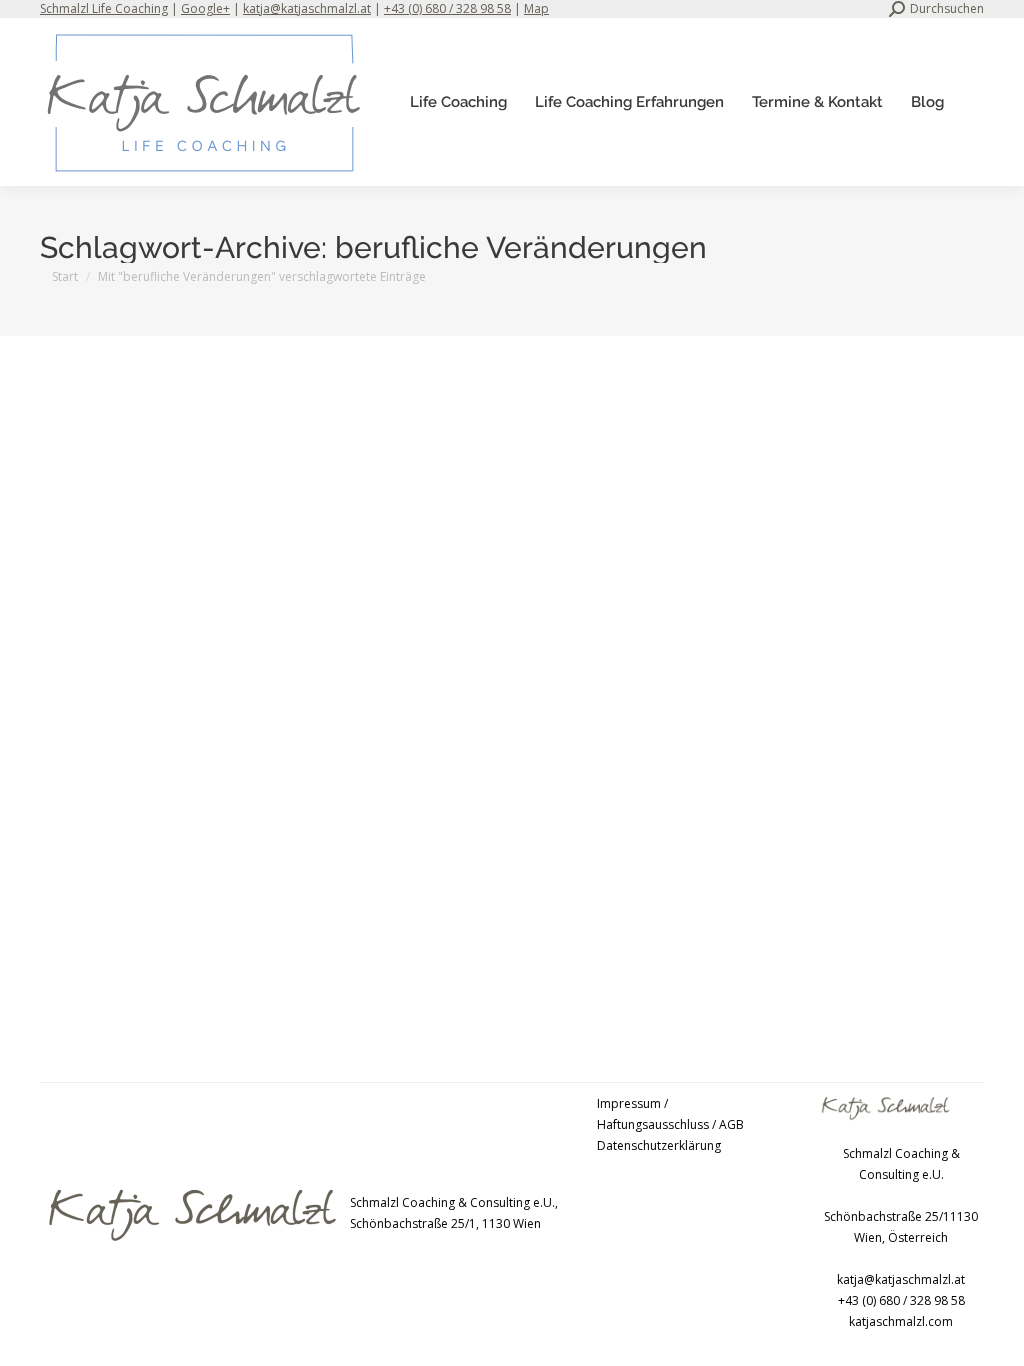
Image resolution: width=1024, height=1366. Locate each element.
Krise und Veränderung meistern (156, 919)
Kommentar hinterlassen (534, 919)
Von (315, 919)
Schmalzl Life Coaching (104, 8)
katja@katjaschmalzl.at (307, 8)
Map (536, 8)
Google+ (205, 8)
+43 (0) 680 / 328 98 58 (447, 8)
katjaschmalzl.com (901, 1321)
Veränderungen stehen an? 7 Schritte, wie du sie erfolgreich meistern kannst (338, 887)
